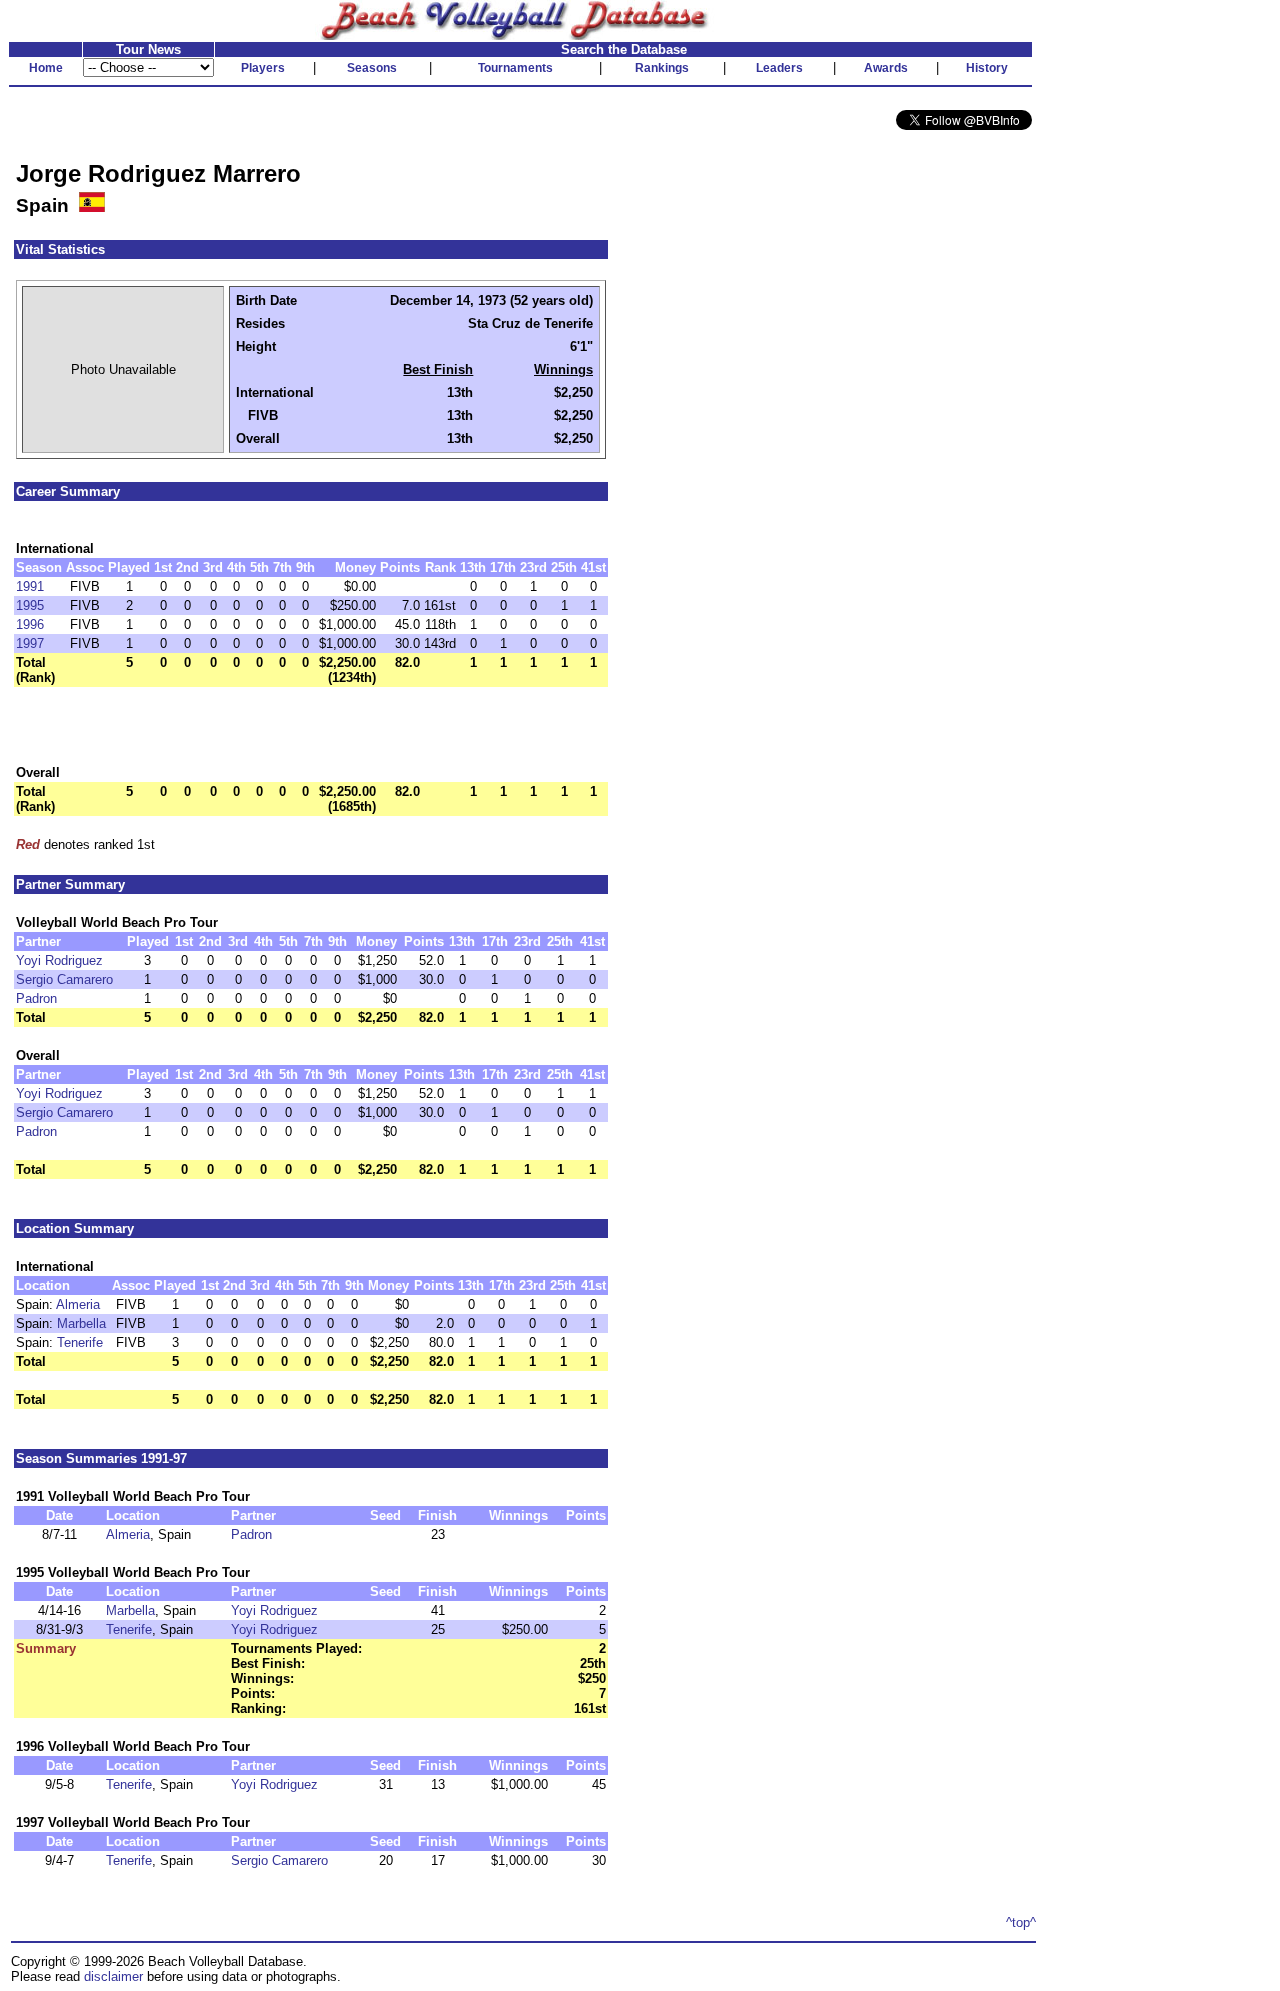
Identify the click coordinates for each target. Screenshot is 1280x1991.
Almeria (78, 1304)
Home (46, 68)
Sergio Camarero (64, 979)
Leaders (779, 68)
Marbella (81, 1323)
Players (263, 68)
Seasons (372, 68)
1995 (30, 605)
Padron (36, 998)
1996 (30, 624)
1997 (30, 643)
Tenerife (80, 1342)
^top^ (1021, 1922)
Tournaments (515, 68)
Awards (886, 68)
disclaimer (113, 1976)
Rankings (662, 68)
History (987, 68)
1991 (30, 586)
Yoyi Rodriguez (59, 960)
